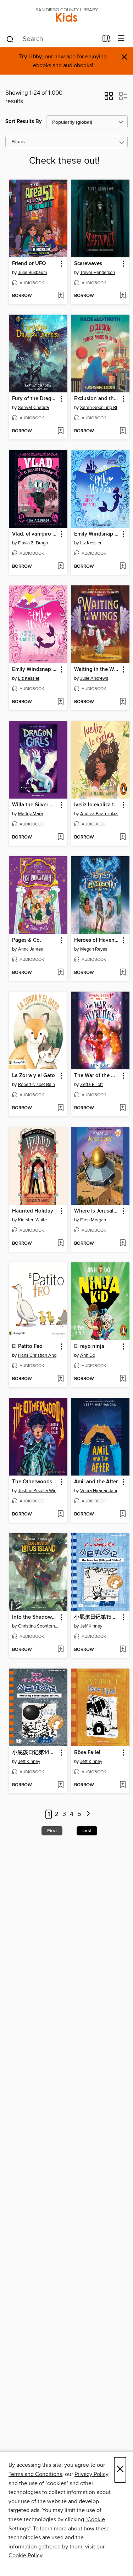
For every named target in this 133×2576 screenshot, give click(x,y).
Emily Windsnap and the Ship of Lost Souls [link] (97, 534)
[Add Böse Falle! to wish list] (123, 1785)
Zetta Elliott (92, 1085)
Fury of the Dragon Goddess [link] (35, 399)
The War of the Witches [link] (97, 1076)
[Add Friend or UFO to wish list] (60, 296)
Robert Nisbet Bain (37, 1085)
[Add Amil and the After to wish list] (123, 1514)
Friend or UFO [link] (29, 264)
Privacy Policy (91, 2474)
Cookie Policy (25, 2555)
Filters (18, 142)
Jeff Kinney (91, 1626)
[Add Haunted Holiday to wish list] (60, 1244)
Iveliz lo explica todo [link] (97, 805)
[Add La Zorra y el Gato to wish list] (60, 1108)
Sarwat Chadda (34, 408)
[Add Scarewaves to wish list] (123, 296)
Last (87, 1831)
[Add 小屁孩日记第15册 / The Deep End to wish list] (123, 1650)
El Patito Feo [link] (27, 1347)
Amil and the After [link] (96, 1482)
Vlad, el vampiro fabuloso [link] (35, 534)
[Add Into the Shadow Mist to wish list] (60, 1650)
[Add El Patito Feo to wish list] (60, 1379)
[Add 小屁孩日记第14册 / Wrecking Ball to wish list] (60, 1785)
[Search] (10, 39)
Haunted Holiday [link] (33, 1211)
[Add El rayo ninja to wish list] (123, 1379)
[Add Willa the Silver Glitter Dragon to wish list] (60, 837)
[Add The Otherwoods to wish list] (60, 1514)
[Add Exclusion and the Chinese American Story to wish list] (123, 431)
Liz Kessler (91, 543)
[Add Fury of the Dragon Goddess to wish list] (60, 431)
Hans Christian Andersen (39, 1355)
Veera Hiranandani (99, 1491)
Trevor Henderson (98, 273)
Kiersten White (32, 1220)
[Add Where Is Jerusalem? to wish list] (123, 1244)
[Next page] (88, 1814)
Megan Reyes (94, 949)
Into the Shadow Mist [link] (35, 1617)
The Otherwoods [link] (32, 1482)
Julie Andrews (94, 678)
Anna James (31, 949)
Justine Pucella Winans (39, 1491)
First (52, 1831)
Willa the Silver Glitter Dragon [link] (35, 805)
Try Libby (31, 57)
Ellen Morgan (93, 1220)
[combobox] (52, 39)
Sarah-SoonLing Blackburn (101, 408)
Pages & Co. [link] (27, 940)
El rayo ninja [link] (89, 1347)
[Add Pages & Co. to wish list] (60, 973)
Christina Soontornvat (39, 1626)
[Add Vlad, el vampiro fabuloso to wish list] (60, 567)
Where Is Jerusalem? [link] (97, 1211)
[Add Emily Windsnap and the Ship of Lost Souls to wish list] (123, 567)
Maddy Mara (31, 814)
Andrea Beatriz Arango (101, 814)
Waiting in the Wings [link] (97, 670)
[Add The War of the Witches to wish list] (123, 1108)
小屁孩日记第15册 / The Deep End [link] (97, 1617)
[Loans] (107, 40)
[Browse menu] (121, 39)
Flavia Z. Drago (33, 543)
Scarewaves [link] (88, 264)
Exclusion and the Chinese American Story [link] (97, 399)
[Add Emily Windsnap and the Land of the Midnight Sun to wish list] (60, 702)
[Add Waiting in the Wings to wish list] (123, 702)
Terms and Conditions (35, 2474)
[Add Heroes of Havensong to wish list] (123, 973)
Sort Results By (24, 121)
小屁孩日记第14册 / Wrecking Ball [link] (35, 1753)
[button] (109, 98)
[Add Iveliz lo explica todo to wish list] (123, 837)
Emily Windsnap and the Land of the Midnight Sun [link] (35, 670)
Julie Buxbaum (33, 273)
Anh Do (88, 1355)
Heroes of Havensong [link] (97, 940)
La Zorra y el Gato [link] (34, 1076)
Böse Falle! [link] (87, 1753)
